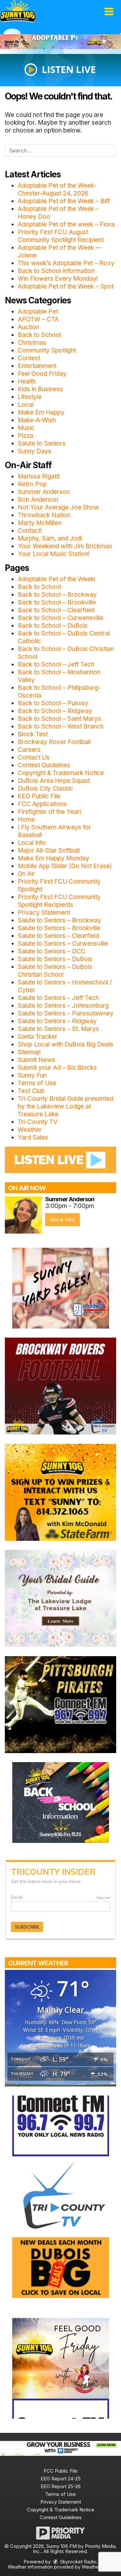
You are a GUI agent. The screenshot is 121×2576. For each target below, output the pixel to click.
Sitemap (29, 1052)
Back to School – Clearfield (56, 610)
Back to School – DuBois (53, 626)
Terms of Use (37, 1083)
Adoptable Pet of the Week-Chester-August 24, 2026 (57, 189)
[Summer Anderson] (23, 1215)
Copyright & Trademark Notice (61, 773)
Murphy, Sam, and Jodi (50, 538)
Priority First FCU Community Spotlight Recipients (59, 901)
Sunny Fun (32, 1075)
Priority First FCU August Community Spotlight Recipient (61, 236)
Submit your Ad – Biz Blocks (57, 1068)
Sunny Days (35, 451)
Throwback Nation (44, 515)
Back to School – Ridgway (55, 711)
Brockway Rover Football (54, 742)
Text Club (31, 1091)
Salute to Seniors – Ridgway (57, 1021)
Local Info (32, 843)
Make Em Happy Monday (54, 858)
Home (26, 820)
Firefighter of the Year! (50, 812)
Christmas (32, 343)
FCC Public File (60, 2471)
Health (27, 381)
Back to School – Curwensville (61, 618)
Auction (28, 327)
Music (26, 428)
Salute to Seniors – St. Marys (58, 1029)
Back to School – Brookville (57, 602)
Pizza (25, 436)
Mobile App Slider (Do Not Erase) (65, 866)
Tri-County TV (38, 1122)
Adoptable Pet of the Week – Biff (64, 201)
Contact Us (34, 757)
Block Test (33, 734)
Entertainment (37, 366)
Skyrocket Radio (78, 2562)
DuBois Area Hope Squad (54, 781)
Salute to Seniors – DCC (52, 951)
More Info (62, 1220)
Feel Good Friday (42, 374)
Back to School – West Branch (61, 726)
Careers (29, 750)
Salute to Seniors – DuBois (55, 959)
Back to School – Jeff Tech (56, 664)
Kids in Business (40, 389)
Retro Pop (32, 484)
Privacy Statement (44, 913)
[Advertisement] (60, 42)
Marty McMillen (40, 523)
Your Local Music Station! (54, 554)
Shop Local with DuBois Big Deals (66, 1044)
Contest (29, 358)
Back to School (39, 335)
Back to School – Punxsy (53, 703)
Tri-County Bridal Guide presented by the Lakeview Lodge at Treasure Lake (66, 1106)
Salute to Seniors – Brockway (60, 920)
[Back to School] (61, 1802)
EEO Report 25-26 (61, 2486)
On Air (26, 874)
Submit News (36, 1060)
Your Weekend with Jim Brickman (65, 546)
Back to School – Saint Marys (59, 719)
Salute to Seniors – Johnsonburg (63, 1006)
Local (26, 405)
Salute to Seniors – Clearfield (58, 936)
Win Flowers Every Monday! (58, 279)
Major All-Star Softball (49, 851)
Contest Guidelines (44, 765)
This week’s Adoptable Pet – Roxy (66, 263)
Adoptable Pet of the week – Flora (66, 224)
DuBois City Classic (45, 789)
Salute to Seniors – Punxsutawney (66, 1013)
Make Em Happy (41, 412)
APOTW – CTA (38, 319)
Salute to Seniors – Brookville (59, 928)
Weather (30, 1130)
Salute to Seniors (42, 443)
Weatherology (97, 2567)
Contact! (30, 531)
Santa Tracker (38, 1037)
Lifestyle (30, 397)
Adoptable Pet (38, 312)
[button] (109, 12)
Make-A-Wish (37, 420)
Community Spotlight (47, 350)
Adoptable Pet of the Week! (57, 579)
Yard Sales (33, 1137)
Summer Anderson (44, 492)
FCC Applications (42, 804)
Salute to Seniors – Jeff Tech (58, 998)
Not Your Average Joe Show (58, 507)
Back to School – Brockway (57, 595)
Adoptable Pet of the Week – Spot (66, 286)
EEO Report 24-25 (61, 2479)
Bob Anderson (38, 500)
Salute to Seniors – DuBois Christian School (55, 971)
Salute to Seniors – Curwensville (63, 944)
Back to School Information (56, 271)
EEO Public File (39, 796)
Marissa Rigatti (39, 476)
